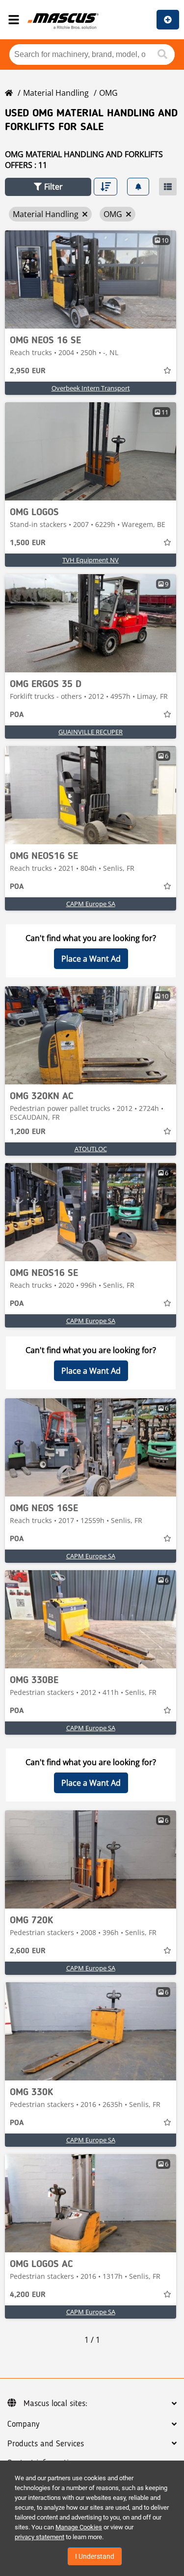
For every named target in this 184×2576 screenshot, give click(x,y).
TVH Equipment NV (91, 560)
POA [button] (17, 715)
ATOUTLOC (91, 1149)
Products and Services (46, 2444)
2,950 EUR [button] (28, 371)
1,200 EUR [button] (28, 1132)
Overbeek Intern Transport (91, 388)
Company (23, 2424)
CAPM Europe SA (91, 904)
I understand (95, 2556)
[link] (91, 279)
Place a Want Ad (91, 959)
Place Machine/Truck (168, 20)
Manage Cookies (79, 2527)
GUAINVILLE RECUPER (91, 732)
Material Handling (56, 93)
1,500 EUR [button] (28, 543)
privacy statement (39, 2537)
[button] (48, 187)
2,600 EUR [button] (28, 1951)
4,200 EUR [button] (28, 2295)
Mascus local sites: (55, 2404)
